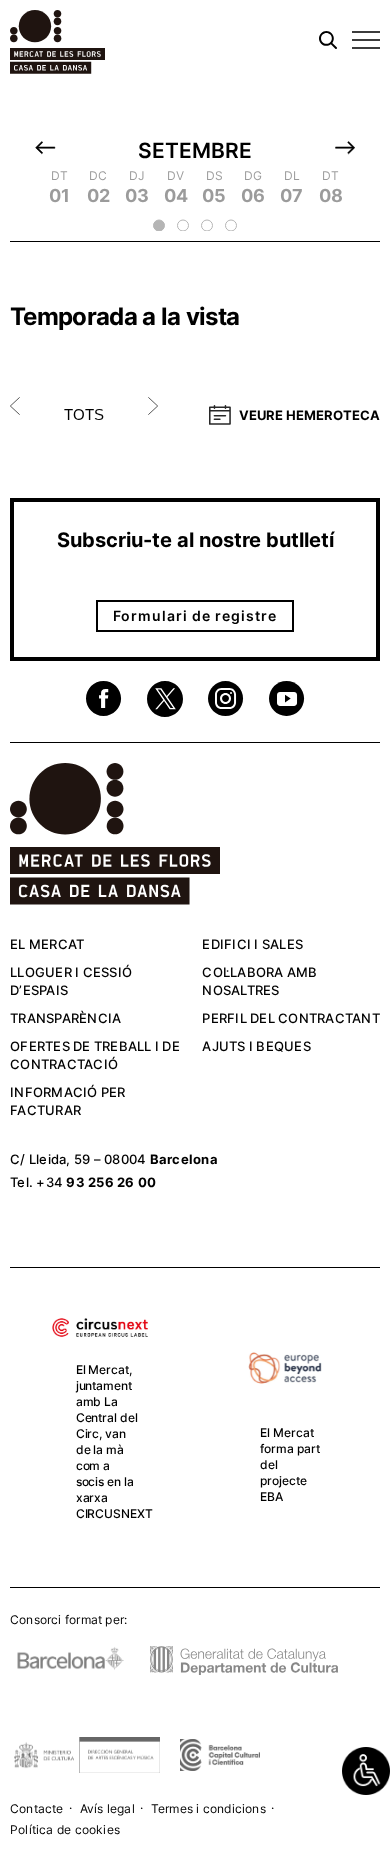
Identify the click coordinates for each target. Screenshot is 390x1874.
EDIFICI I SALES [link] (252, 944)
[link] (366, 1771)
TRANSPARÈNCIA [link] (65, 1018)
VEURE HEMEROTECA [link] (309, 415)
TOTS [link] (84, 414)
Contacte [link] (37, 1808)
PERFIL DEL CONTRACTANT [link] (291, 1018)
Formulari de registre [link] (195, 615)
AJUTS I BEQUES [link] (256, 1046)
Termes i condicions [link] (208, 1808)
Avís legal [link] (107, 1808)
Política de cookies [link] (65, 1829)
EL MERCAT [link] (47, 944)
